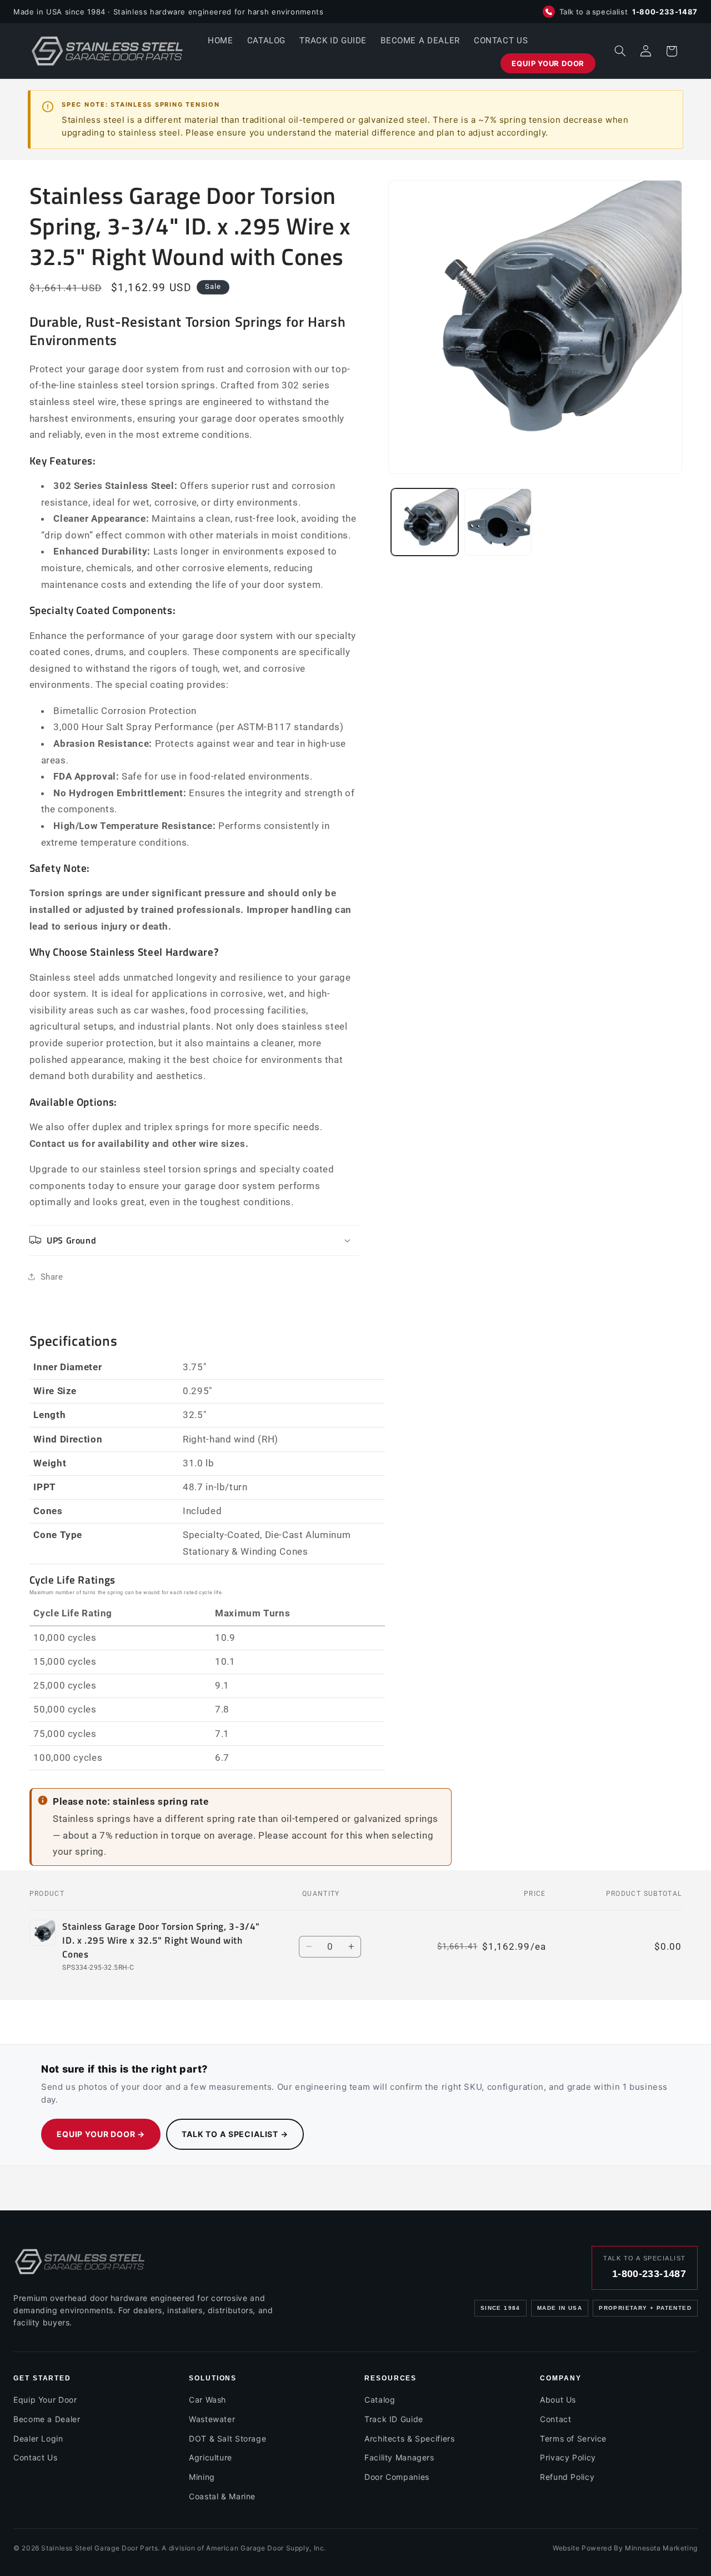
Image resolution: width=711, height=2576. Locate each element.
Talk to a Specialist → (235, 2134)
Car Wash (207, 2400)
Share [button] (52, 1276)
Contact (555, 2419)
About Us (558, 2400)
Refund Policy (567, 2477)
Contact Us (35, 2457)
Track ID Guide (394, 2419)
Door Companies (397, 2477)
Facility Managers (399, 2457)
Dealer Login (38, 2438)
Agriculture (211, 2457)
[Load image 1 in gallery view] (425, 522)
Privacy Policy (568, 2457)
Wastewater (212, 2419)
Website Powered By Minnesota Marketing (625, 2548)
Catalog (380, 2400)
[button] (620, 51)
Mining (202, 2477)
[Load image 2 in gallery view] (498, 522)
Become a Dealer (47, 2419)
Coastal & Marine (222, 2496)
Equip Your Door (45, 2400)
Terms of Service (573, 2438)
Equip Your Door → (101, 2134)
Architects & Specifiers (410, 2438)
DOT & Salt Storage (227, 2438)
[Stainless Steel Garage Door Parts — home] (80, 2262)
